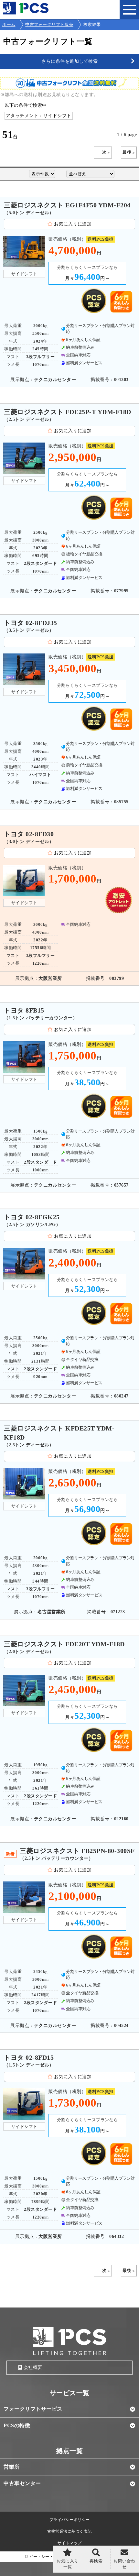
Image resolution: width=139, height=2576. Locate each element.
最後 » (129, 152)
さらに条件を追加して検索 (69, 61)
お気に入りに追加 (73, 224)
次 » (106, 152)
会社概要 (33, 2368)
